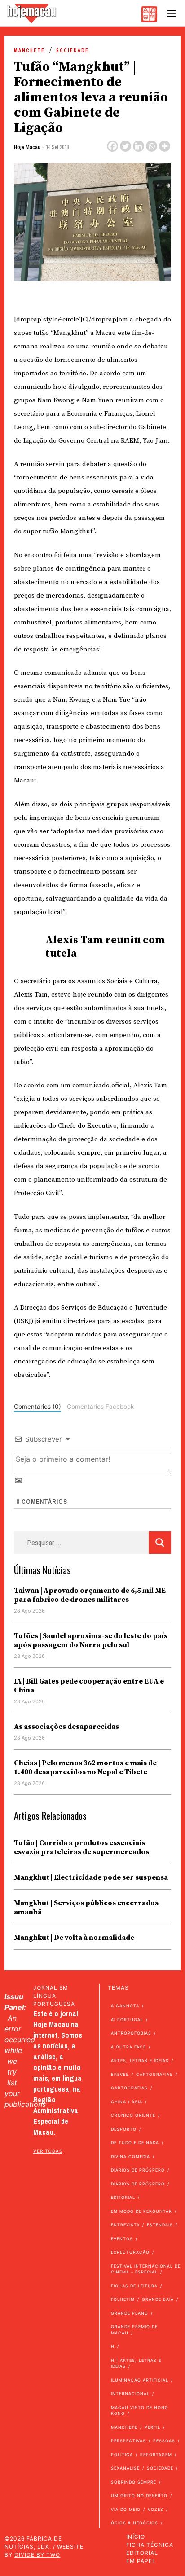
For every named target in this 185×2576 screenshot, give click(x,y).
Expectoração (130, 2252)
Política (122, 2455)
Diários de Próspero (138, 2170)
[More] (165, 146)
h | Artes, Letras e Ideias (136, 2363)
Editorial (123, 2197)
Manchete (29, 51)
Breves (120, 2074)
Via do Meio (126, 2509)
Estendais (160, 2225)
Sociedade (73, 51)
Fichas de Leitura (134, 2286)
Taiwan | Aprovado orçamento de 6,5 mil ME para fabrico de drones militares (90, 1595)
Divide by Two (37, 2555)
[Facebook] (112, 146)
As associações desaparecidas (66, 1727)
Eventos (122, 2239)
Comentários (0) (37, 1407)
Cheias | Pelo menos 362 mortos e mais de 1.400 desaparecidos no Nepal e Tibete (85, 1767)
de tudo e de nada (135, 2143)
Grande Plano (130, 2313)
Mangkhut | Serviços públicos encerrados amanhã (86, 1908)
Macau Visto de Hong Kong (140, 2411)
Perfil (152, 2427)
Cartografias (154, 2074)
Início (136, 2537)
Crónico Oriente (133, 2115)
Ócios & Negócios (134, 2523)
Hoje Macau (27, 147)
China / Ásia (127, 2102)
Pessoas (164, 2441)
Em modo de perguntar (141, 2211)
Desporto (124, 2129)
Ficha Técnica (150, 2545)
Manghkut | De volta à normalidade (74, 1938)
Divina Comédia (130, 2156)
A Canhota (125, 2006)
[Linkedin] (139, 146)
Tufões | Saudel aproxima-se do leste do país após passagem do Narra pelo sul (91, 1640)
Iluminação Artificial (140, 2380)
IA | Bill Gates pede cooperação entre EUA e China (89, 1686)
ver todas (48, 2151)
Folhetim (123, 2299)
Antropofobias (131, 2033)
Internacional (130, 2394)
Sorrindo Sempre (134, 2482)
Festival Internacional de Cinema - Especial (146, 2269)
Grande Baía (158, 2299)
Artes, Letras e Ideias (140, 2060)
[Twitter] (126, 146)
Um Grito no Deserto (139, 2495)
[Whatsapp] (152, 146)
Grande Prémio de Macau (134, 2330)
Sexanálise (125, 2468)
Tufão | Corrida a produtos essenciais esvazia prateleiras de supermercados (81, 1847)
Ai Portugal (127, 2020)
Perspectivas (128, 2441)
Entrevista (125, 2225)
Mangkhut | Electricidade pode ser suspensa (91, 1877)
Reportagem (156, 2455)
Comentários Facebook (100, 1407)
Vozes (156, 2509)
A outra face (128, 2047)
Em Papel (141, 2561)
